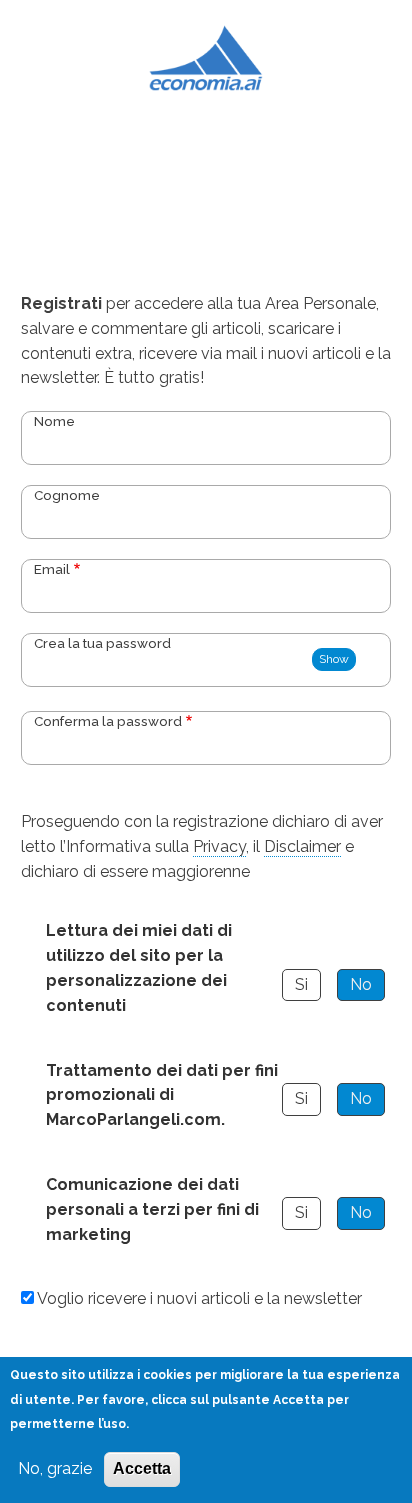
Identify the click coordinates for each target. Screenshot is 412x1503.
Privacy (219, 846)
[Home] (206, 57)
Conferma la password (108, 721)
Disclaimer (302, 846)
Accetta (142, 1468)
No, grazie (55, 1468)
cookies (167, 1375)
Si (301, 984)
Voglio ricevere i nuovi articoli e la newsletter (199, 1298)
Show (334, 659)
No (361, 984)
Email (52, 569)
